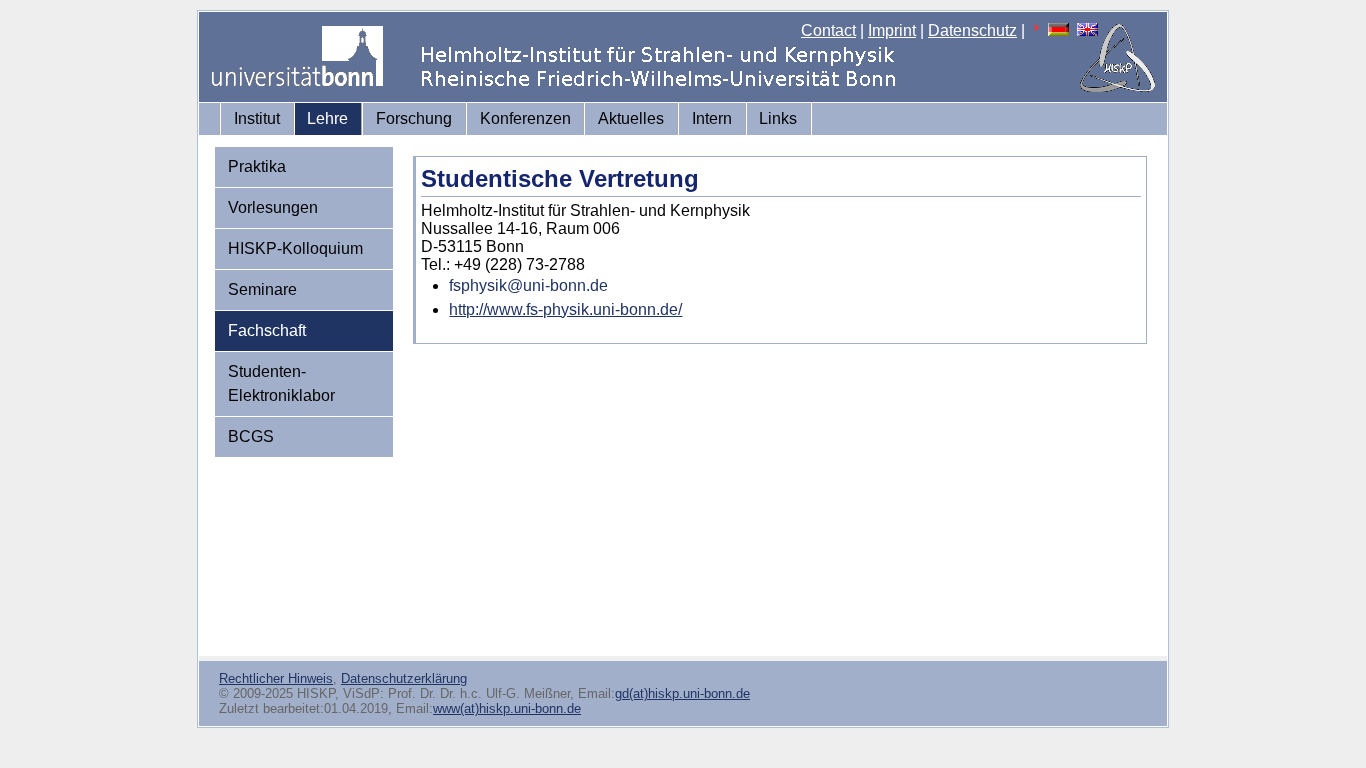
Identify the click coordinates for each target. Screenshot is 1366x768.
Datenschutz (972, 30)
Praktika (257, 166)
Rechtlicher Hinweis (276, 678)
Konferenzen (525, 118)
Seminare (262, 289)
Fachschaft (267, 330)
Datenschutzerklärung (404, 678)
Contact (828, 30)
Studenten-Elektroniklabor (281, 383)
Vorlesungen (273, 207)
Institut (257, 118)
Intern (712, 118)
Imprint (892, 30)
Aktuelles (631, 118)
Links (778, 118)
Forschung (414, 118)
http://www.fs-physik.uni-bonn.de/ (565, 309)
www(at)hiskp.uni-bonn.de (507, 708)
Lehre (327, 118)
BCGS (251, 436)
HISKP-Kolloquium (295, 248)
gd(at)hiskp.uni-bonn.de (682, 693)
